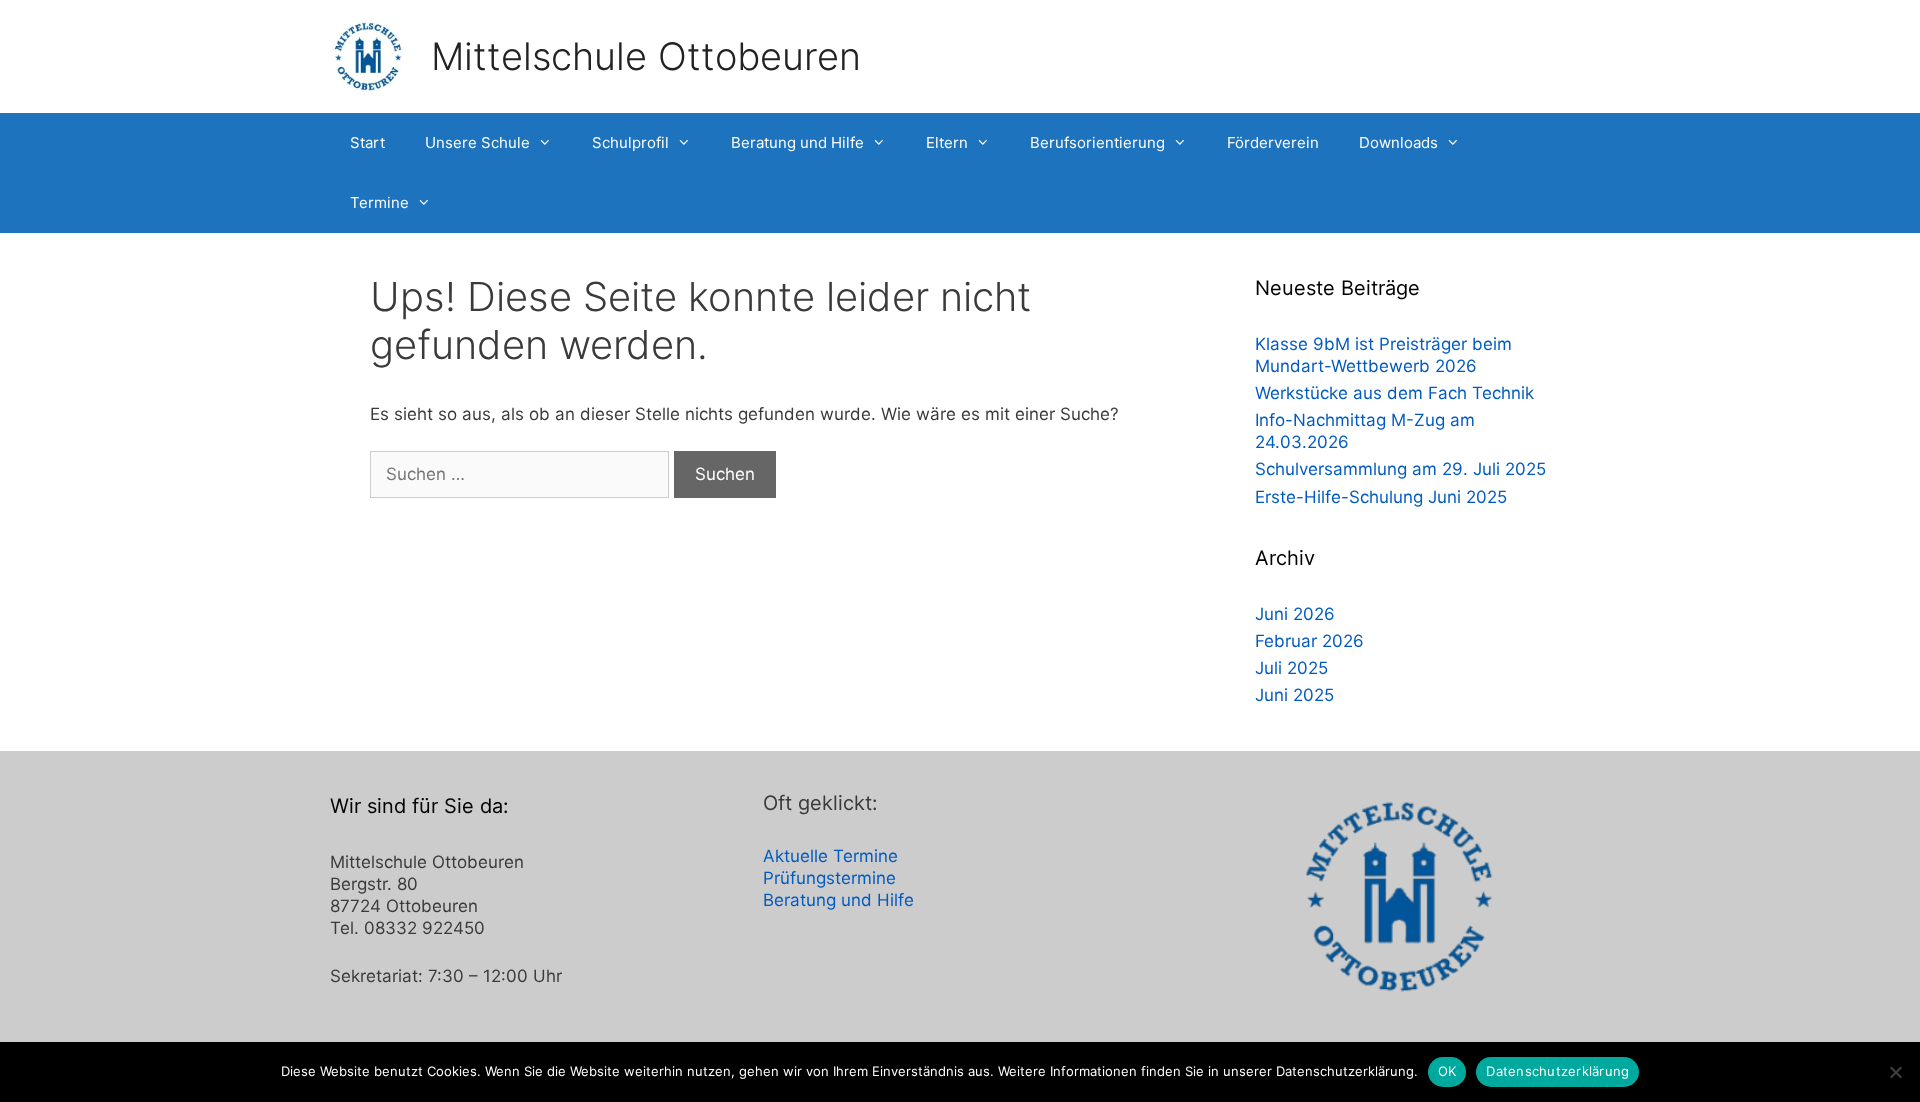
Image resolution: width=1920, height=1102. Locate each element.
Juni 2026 (1295, 614)
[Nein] (1895, 1072)
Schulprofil (630, 142)
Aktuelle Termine (830, 856)
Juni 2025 (1294, 695)
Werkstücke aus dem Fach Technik (1394, 393)
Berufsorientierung (1097, 142)
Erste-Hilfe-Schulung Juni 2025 (1381, 497)
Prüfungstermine (829, 878)
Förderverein (1273, 142)
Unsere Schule (477, 142)
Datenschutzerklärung (1557, 1071)
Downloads (1398, 142)
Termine (379, 202)
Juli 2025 (1291, 668)
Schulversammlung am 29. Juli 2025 (1400, 469)
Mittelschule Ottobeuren (646, 56)
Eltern (947, 142)
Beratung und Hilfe (797, 142)
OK (1447, 1071)
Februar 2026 (1309, 641)
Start (367, 142)
